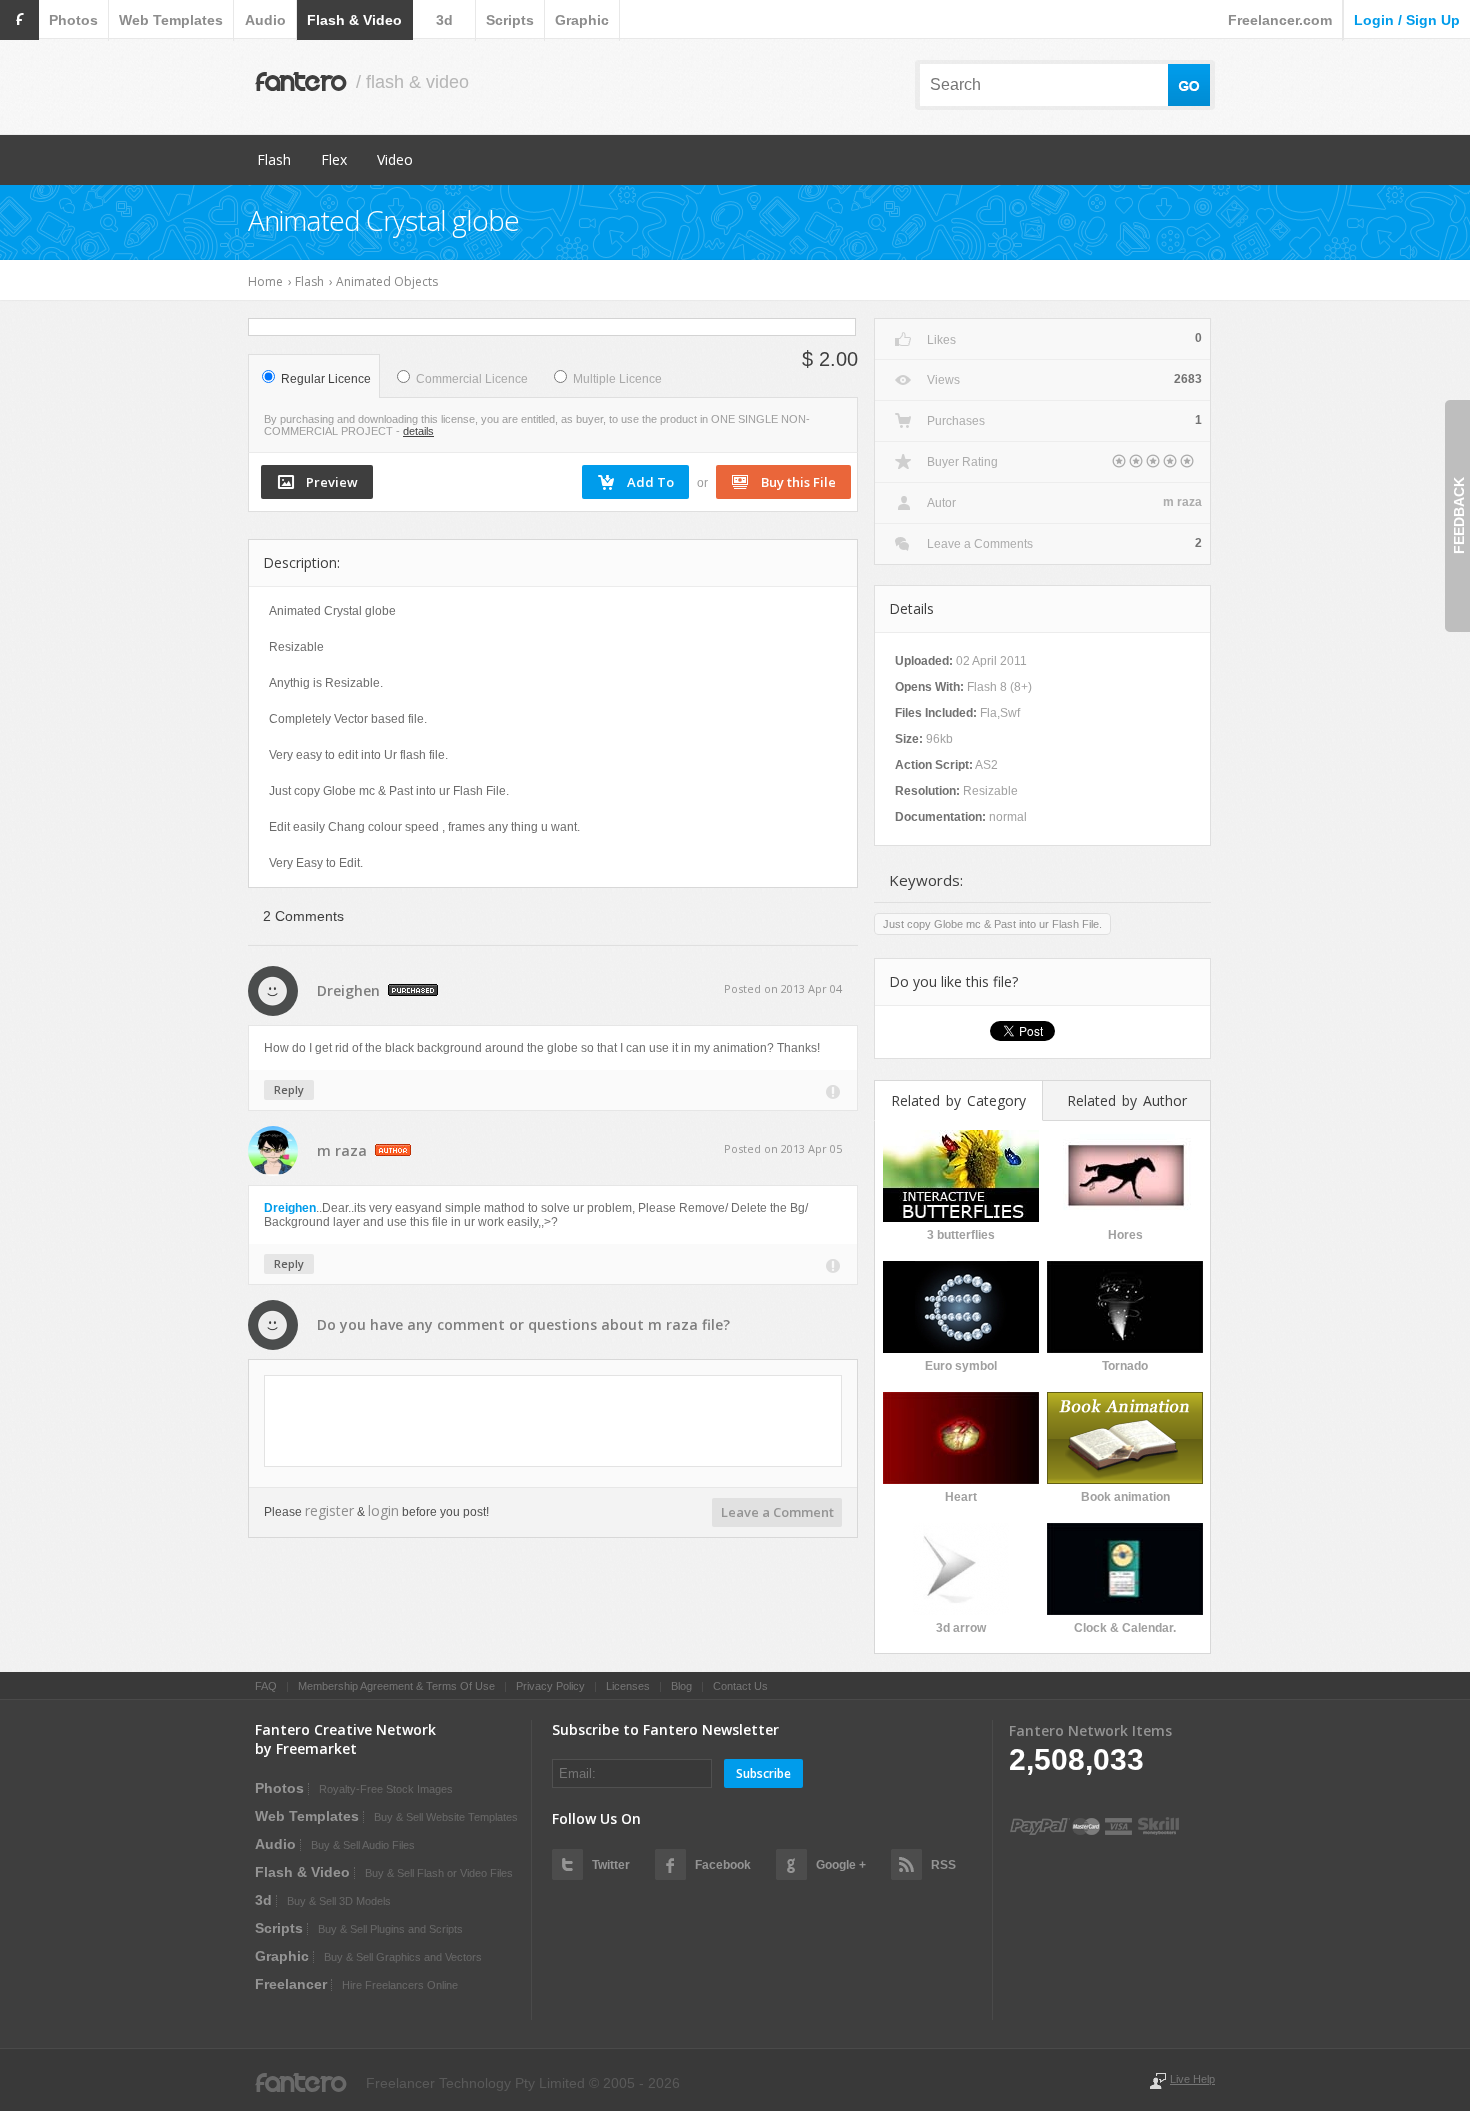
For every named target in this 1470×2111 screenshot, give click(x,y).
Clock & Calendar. (1125, 1628)
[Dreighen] (275, 1010)
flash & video (354, 20)
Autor (941, 503)
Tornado (1125, 1366)
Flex (334, 159)
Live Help (1192, 2079)
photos (73, 20)
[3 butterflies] (961, 1174)
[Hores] (1125, 1174)
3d (444, 20)
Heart (961, 1497)
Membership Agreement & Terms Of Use (396, 1686)
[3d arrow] (961, 1567)
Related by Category (958, 1100)
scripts (510, 20)
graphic (582, 20)
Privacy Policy (550, 1686)
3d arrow (961, 1628)
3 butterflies (961, 1235)
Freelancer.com (1280, 20)
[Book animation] (1125, 1436)
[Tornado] (1125, 1305)
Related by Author (1127, 1100)
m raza (342, 1150)
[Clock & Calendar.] (1125, 1567)
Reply (289, 1089)
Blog (681, 1686)
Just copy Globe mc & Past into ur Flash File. (992, 924)
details (418, 431)
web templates (171, 20)
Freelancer (291, 1984)
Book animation (1125, 1497)
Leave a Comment (777, 1512)
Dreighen (348, 990)
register (329, 1510)
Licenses (628, 1686)
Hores (1125, 1235)
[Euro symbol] (961, 1305)
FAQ (266, 1686)
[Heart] (961, 1436)
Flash (274, 159)
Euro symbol (961, 1366)
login (383, 1510)
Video (395, 159)
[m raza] (275, 1170)
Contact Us (740, 1686)
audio (265, 20)
